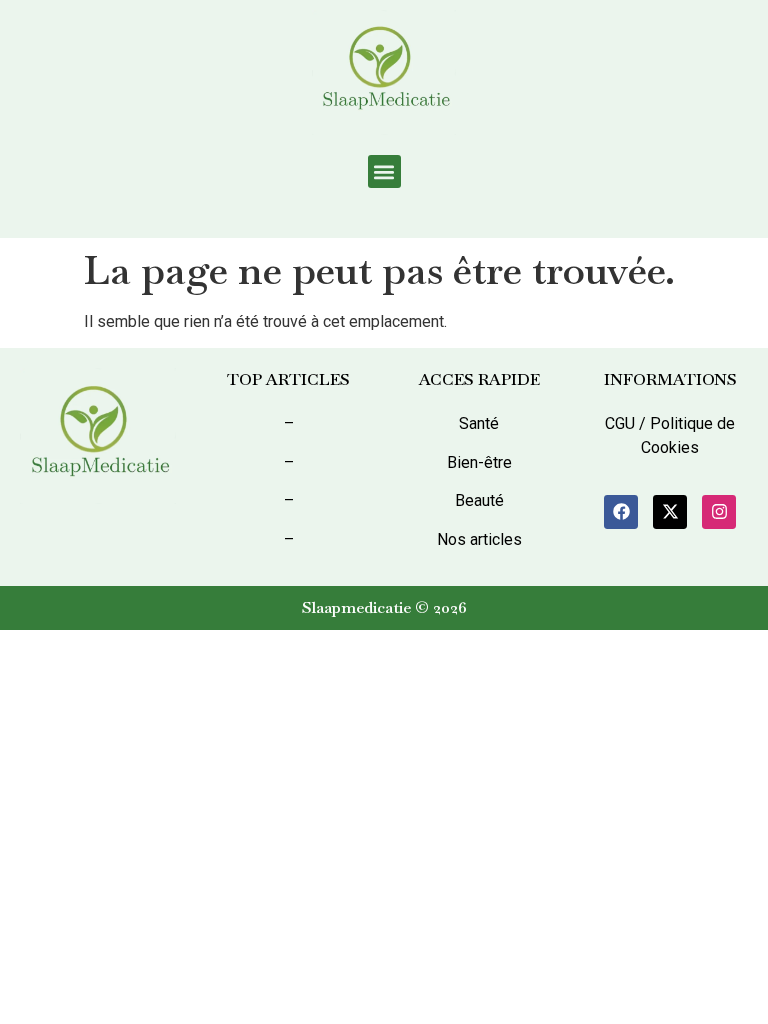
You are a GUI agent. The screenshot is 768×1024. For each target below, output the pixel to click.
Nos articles (479, 539)
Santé (479, 423)
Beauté (479, 500)
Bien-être (479, 462)
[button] (384, 171)
